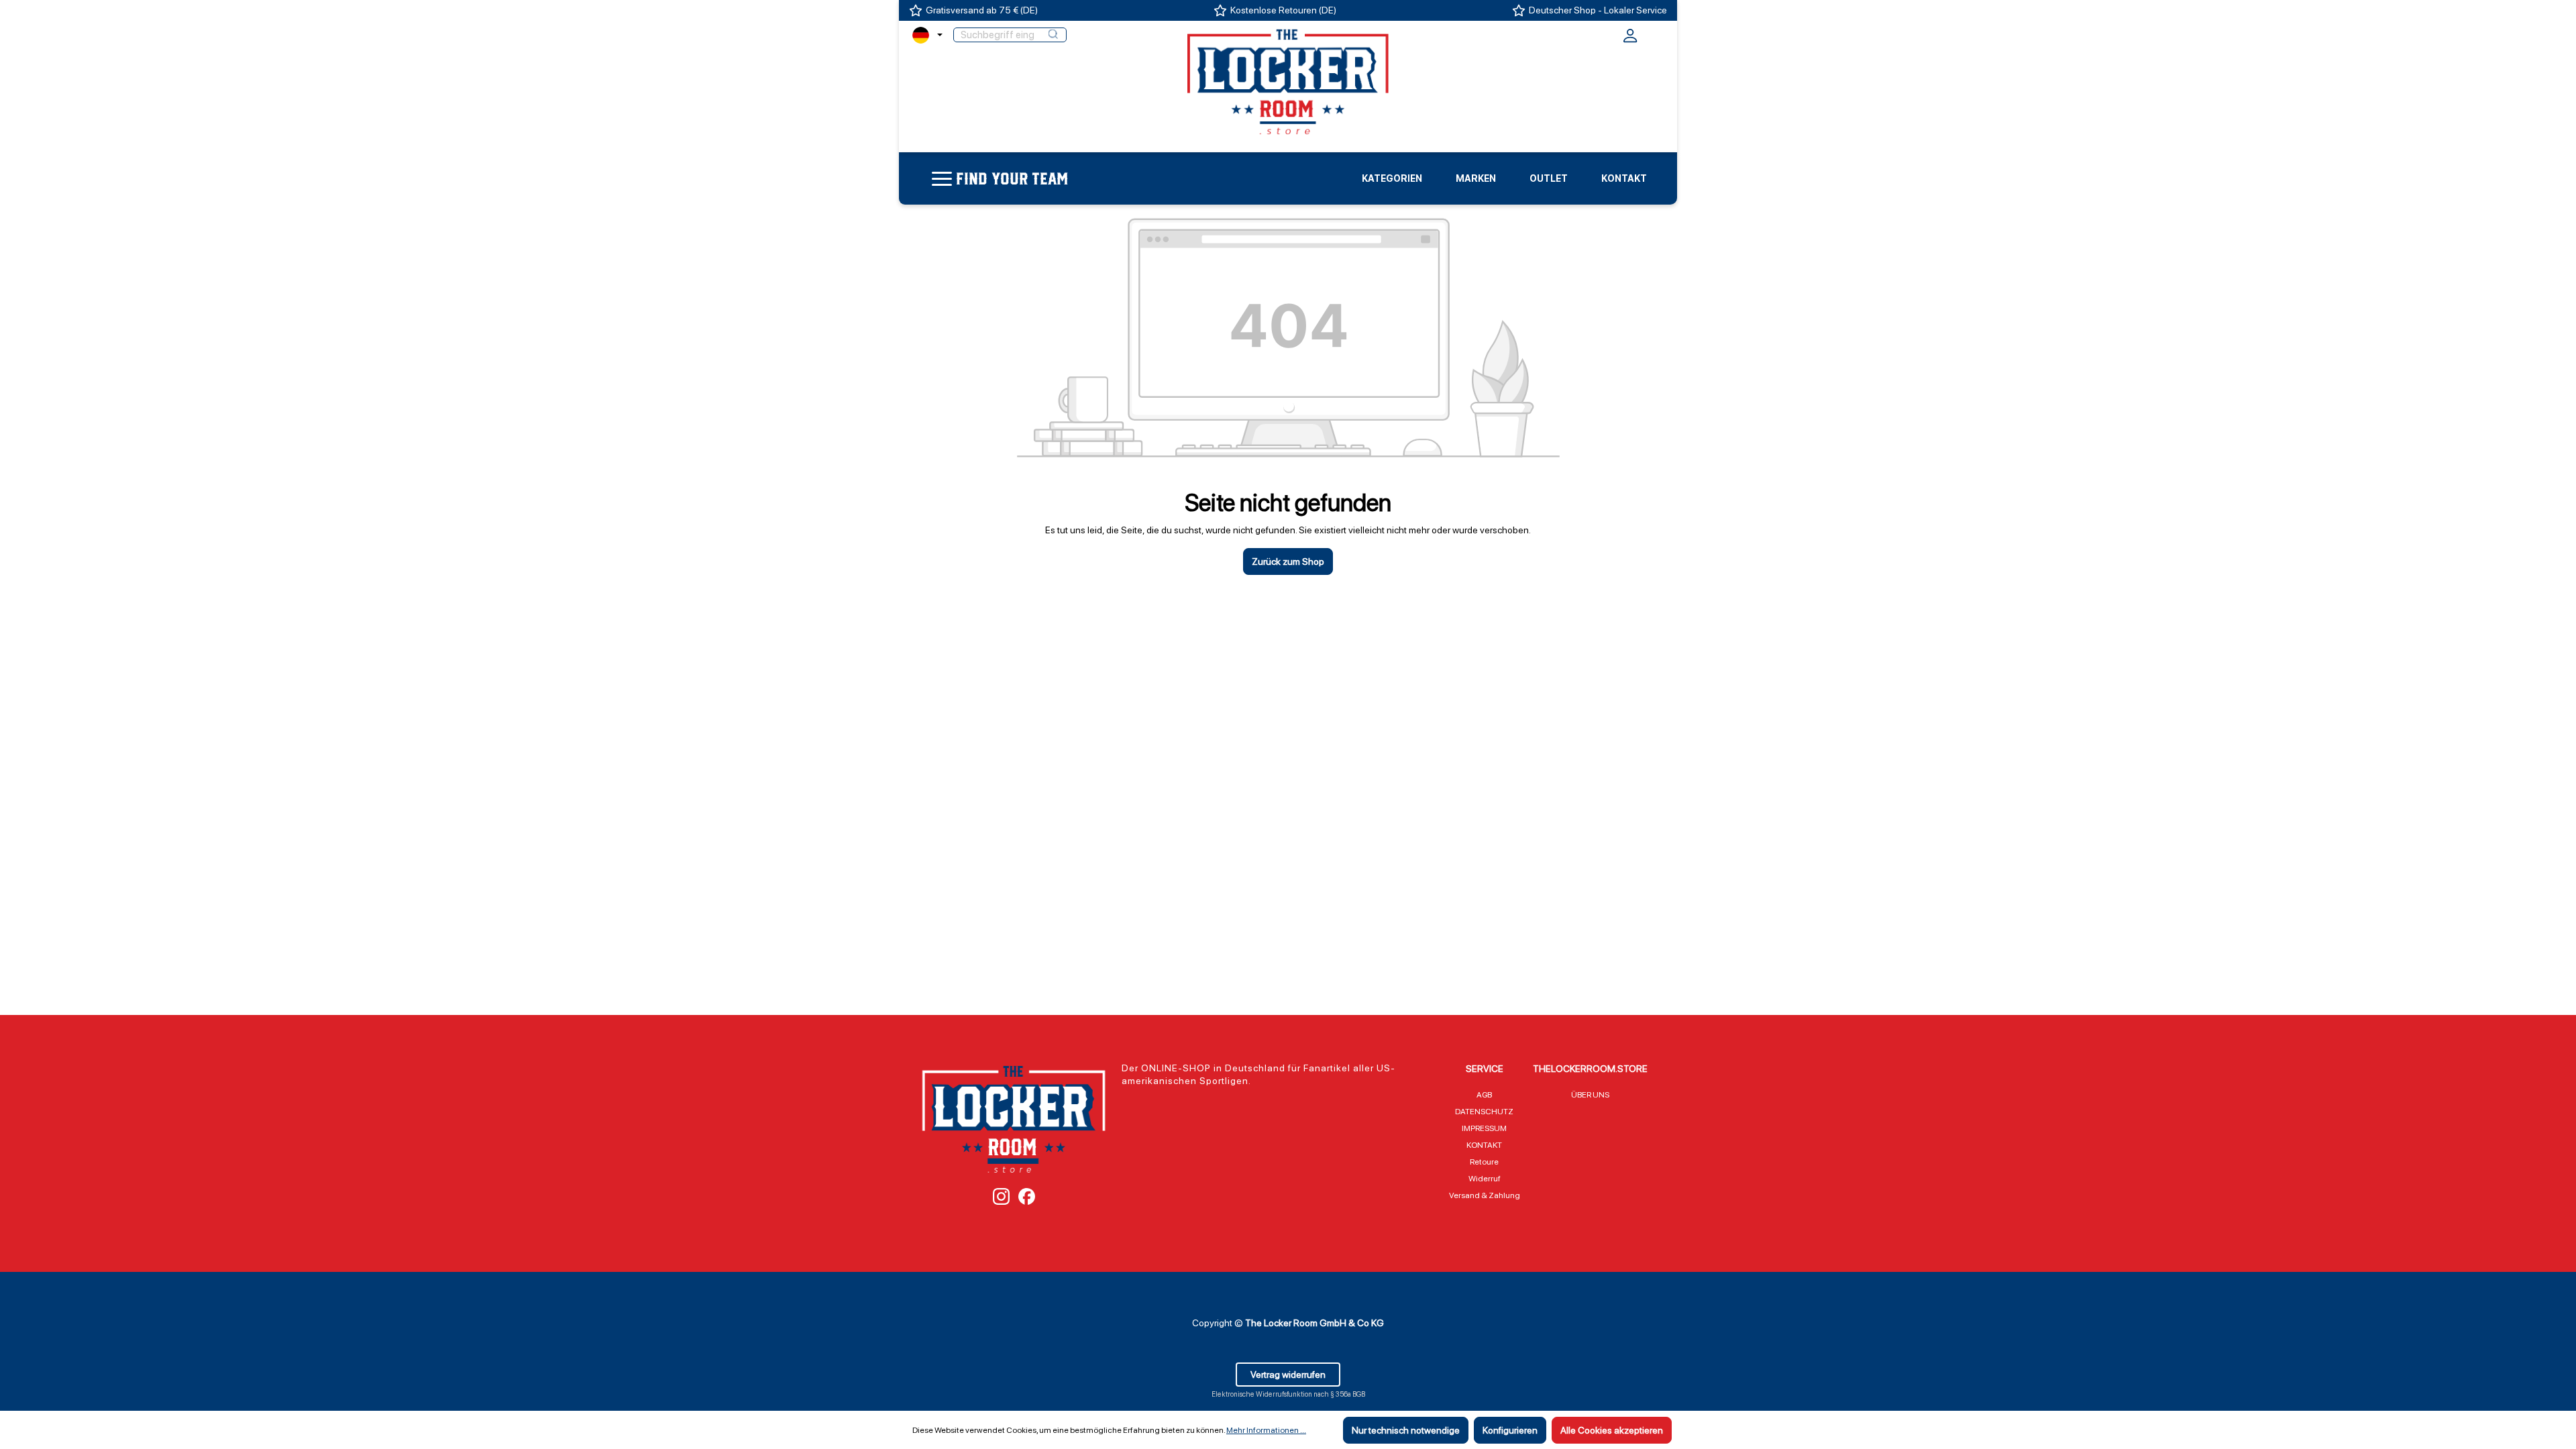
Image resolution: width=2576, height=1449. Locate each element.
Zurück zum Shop (1288, 561)
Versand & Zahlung (1485, 1195)
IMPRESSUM (1484, 1128)
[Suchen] (1053, 35)
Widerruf (1485, 1179)
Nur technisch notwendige (1406, 1430)
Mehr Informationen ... (1266, 1430)
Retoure (1484, 1162)
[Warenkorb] (1655, 34)
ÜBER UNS (1590, 1095)
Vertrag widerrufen (1288, 1375)
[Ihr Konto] (1630, 40)
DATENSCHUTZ (1484, 1112)
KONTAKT (1484, 1145)
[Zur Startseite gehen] (1288, 81)
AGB (1484, 1095)
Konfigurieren (1510, 1430)
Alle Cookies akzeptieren (1612, 1430)
